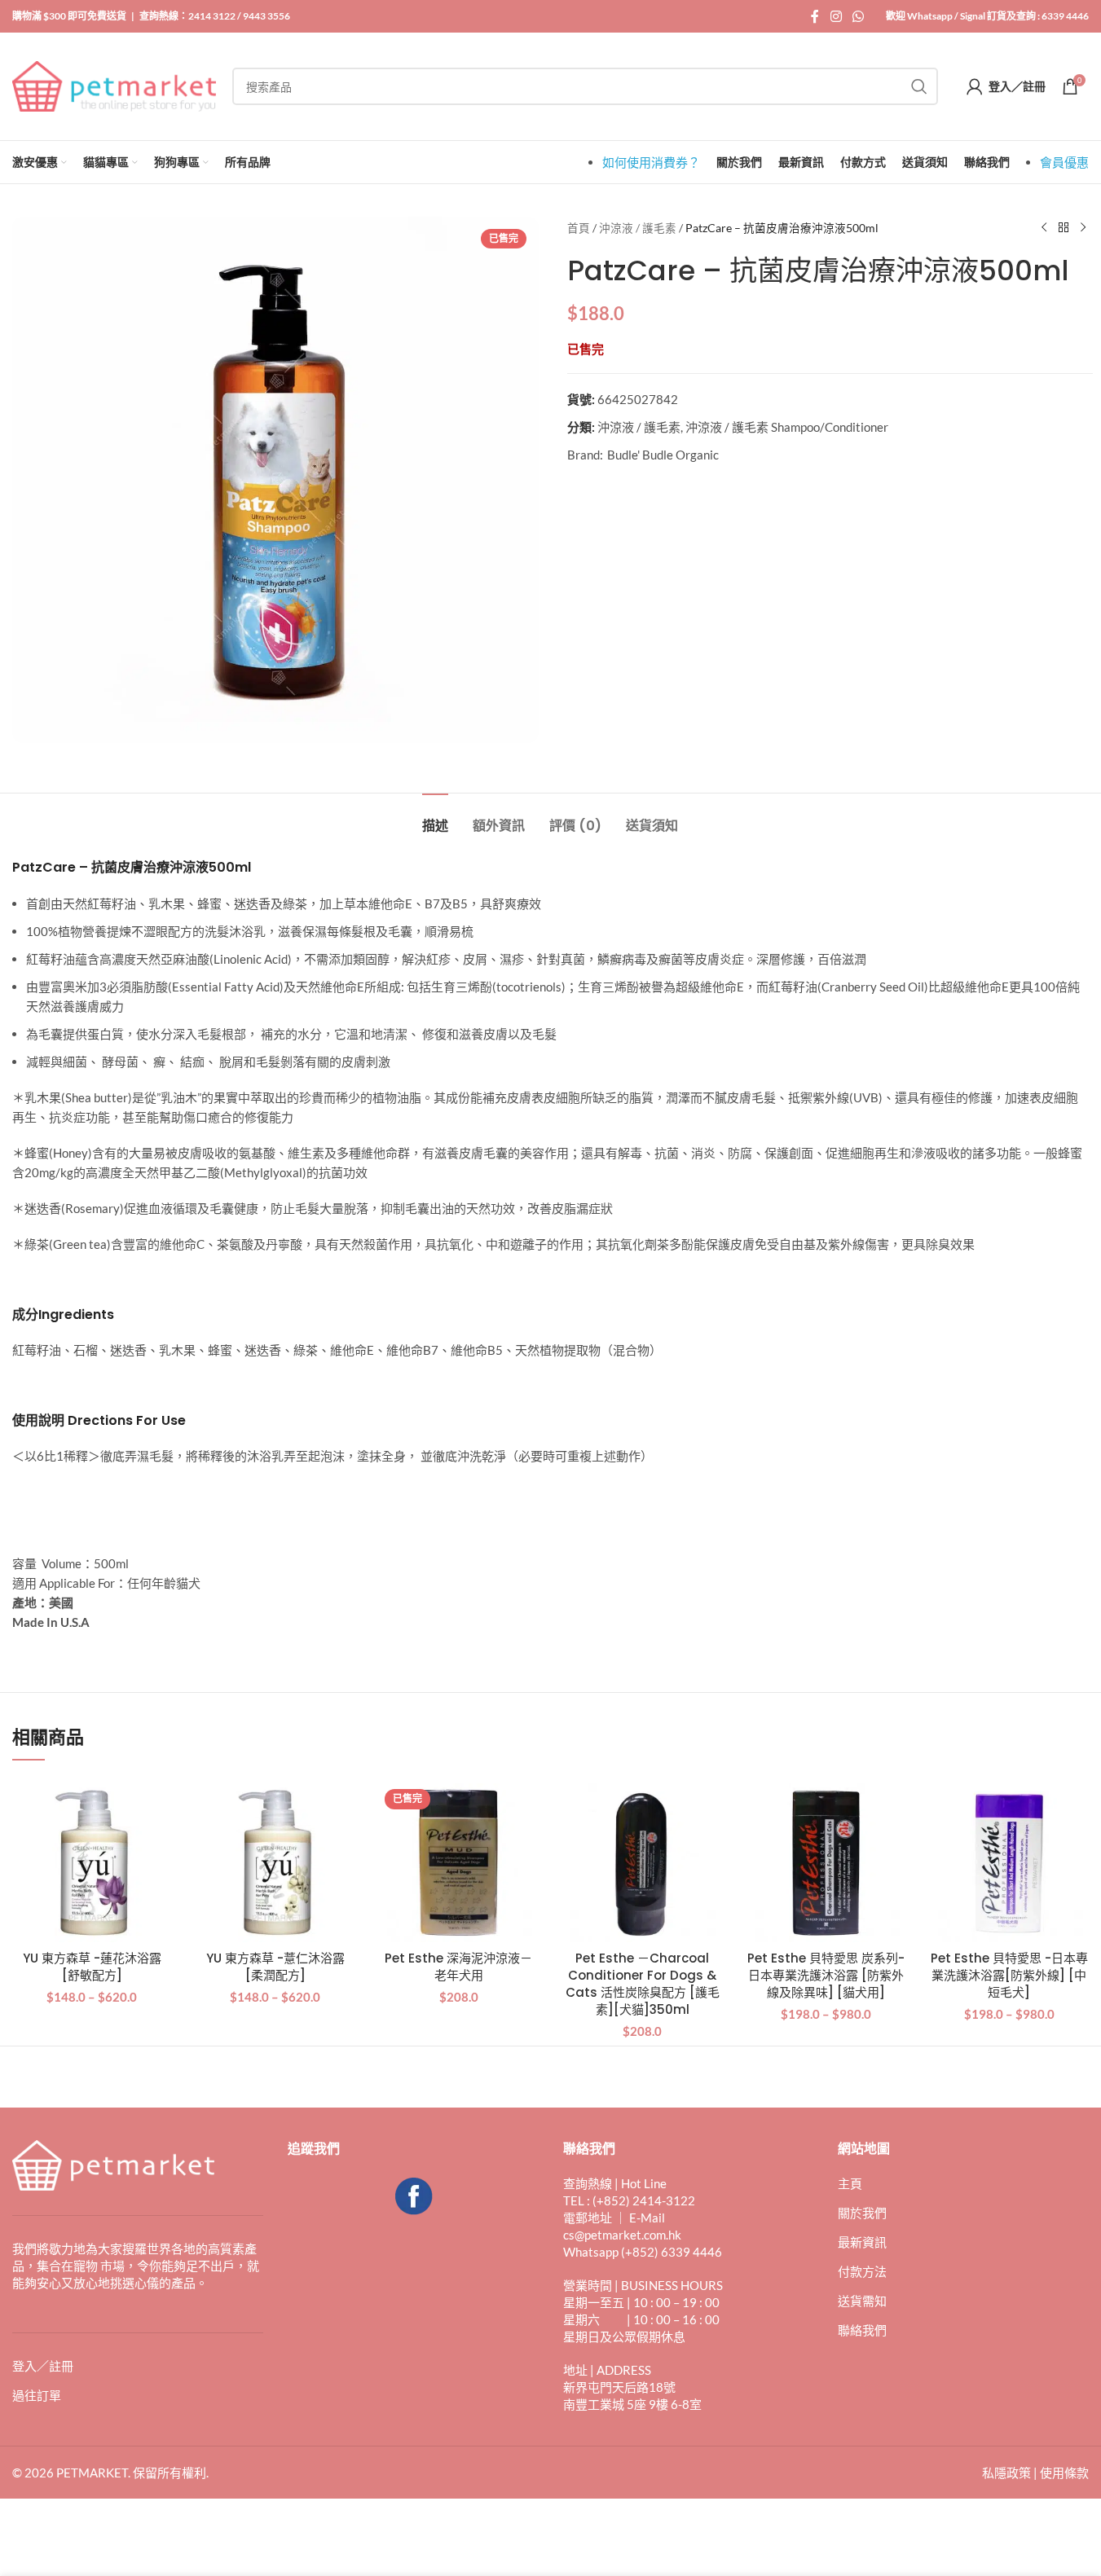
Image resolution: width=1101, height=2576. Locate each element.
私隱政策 (1006, 2473)
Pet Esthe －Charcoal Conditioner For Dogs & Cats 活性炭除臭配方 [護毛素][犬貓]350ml (643, 1984)
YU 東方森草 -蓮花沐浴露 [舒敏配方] (92, 1967)
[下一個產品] (1083, 228)
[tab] (435, 818)
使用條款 (1064, 2473)
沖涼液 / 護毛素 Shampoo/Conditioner (787, 427)
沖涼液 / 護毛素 (638, 228)
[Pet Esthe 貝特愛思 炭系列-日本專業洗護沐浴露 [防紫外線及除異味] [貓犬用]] (826, 1863)
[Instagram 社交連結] (836, 16)
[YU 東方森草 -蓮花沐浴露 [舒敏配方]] (92, 1863)
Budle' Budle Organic (663, 455)
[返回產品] (1064, 228)
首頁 (579, 228)
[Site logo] (114, 85)
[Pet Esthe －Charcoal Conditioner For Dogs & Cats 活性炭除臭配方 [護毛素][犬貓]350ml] (642, 1863)
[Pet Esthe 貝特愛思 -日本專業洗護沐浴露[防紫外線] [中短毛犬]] (1009, 1863)
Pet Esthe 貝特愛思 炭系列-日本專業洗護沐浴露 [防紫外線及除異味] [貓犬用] (826, 1975)
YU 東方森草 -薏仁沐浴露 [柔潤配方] (275, 1967)
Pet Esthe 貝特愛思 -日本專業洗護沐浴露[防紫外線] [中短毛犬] (1009, 1975)
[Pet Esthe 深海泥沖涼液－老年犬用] (458, 1863)
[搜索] (919, 86)
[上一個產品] (1044, 228)
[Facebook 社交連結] (815, 16)
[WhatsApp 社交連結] (859, 16)
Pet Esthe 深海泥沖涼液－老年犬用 (458, 1967)
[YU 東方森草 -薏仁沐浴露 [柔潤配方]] (275, 1863)
